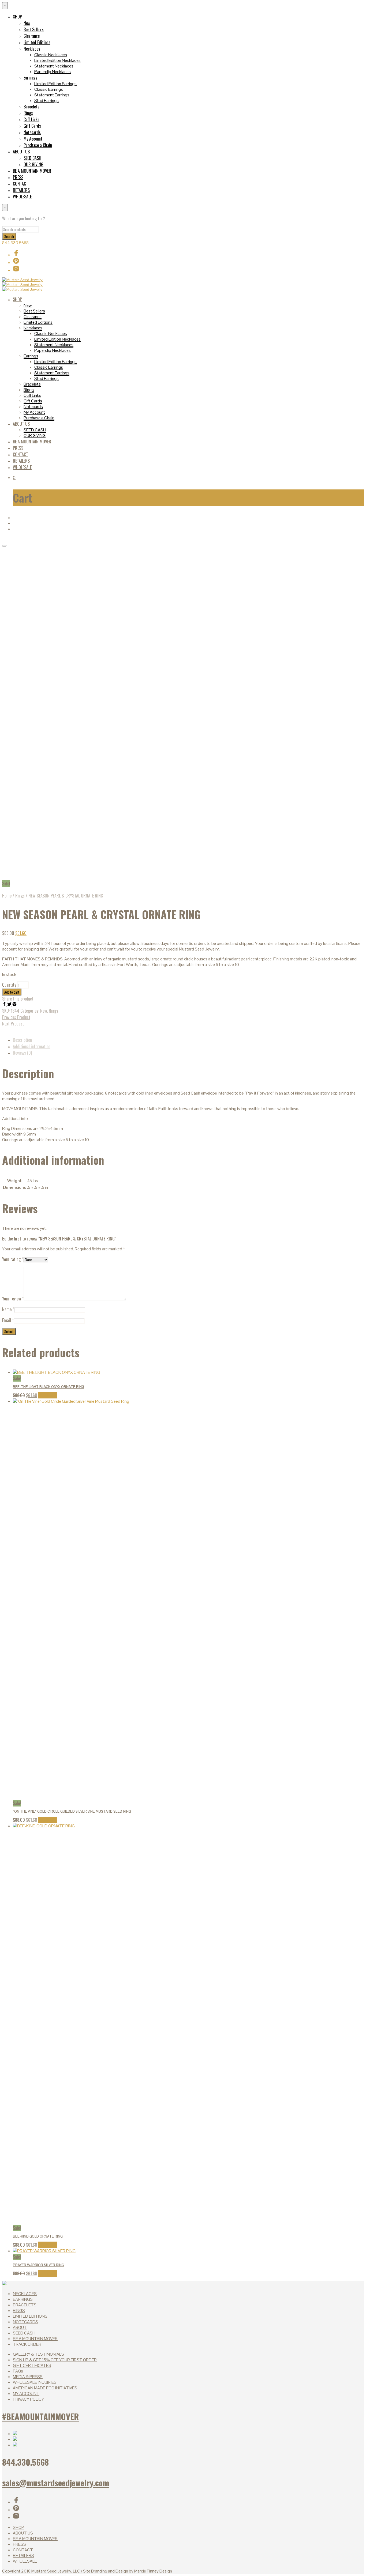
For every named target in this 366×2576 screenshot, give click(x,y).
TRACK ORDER (27, 2344)
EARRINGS (23, 2299)
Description (22, 1040)
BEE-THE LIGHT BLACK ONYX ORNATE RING (48, 1387)
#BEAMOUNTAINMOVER (40, 2416)
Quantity (9, 985)
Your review (13, 1299)
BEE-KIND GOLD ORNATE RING (38, 2236)
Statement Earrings (52, 95)
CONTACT (20, 184)
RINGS (19, 2311)
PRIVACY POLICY (28, 2399)
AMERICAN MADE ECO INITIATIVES (45, 2388)
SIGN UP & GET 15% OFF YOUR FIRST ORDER (55, 2360)
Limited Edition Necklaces (57, 60)
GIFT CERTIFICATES (32, 2365)
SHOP (17, 17)
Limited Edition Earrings (55, 84)
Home (7, 896)
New (27, 23)
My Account (33, 139)
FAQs (18, 2371)
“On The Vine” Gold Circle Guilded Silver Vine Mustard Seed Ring (72, 1811)
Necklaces (32, 49)
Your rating (13, 1259)
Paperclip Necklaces (53, 72)
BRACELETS (25, 2305)
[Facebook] (5, 1005)
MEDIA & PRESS (28, 2377)
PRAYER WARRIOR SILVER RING (38, 2265)
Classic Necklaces (51, 55)
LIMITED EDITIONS (30, 2316)
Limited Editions (37, 42)
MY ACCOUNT (26, 2394)
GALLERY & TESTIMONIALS (38, 2354)
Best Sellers (34, 29)
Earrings (30, 78)
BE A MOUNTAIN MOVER (32, 171)
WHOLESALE (22, 197)
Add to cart (48, 1395)
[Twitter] (10, 1005)
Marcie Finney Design (153, 2571)
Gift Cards (32, 126)
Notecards (32, 132)
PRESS (18, 177)
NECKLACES (25, 2294)
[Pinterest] (14, 1005)
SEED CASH (32, 158)
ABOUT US (21, 152)
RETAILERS (21, 190)
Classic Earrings (49, 89)
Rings (28, 113)
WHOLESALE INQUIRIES (35, 2382)
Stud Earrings (46, 101)
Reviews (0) (22, 1053)
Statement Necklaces (54, 66)
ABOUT (20, 2327)
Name (8, 1309)
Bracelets (31, 107)
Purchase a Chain (38, 145)
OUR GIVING (33, 164)
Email (8, 1320)
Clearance (32, 36)
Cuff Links (31, 119)
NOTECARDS (25, 2322)
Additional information (32, 1046)
